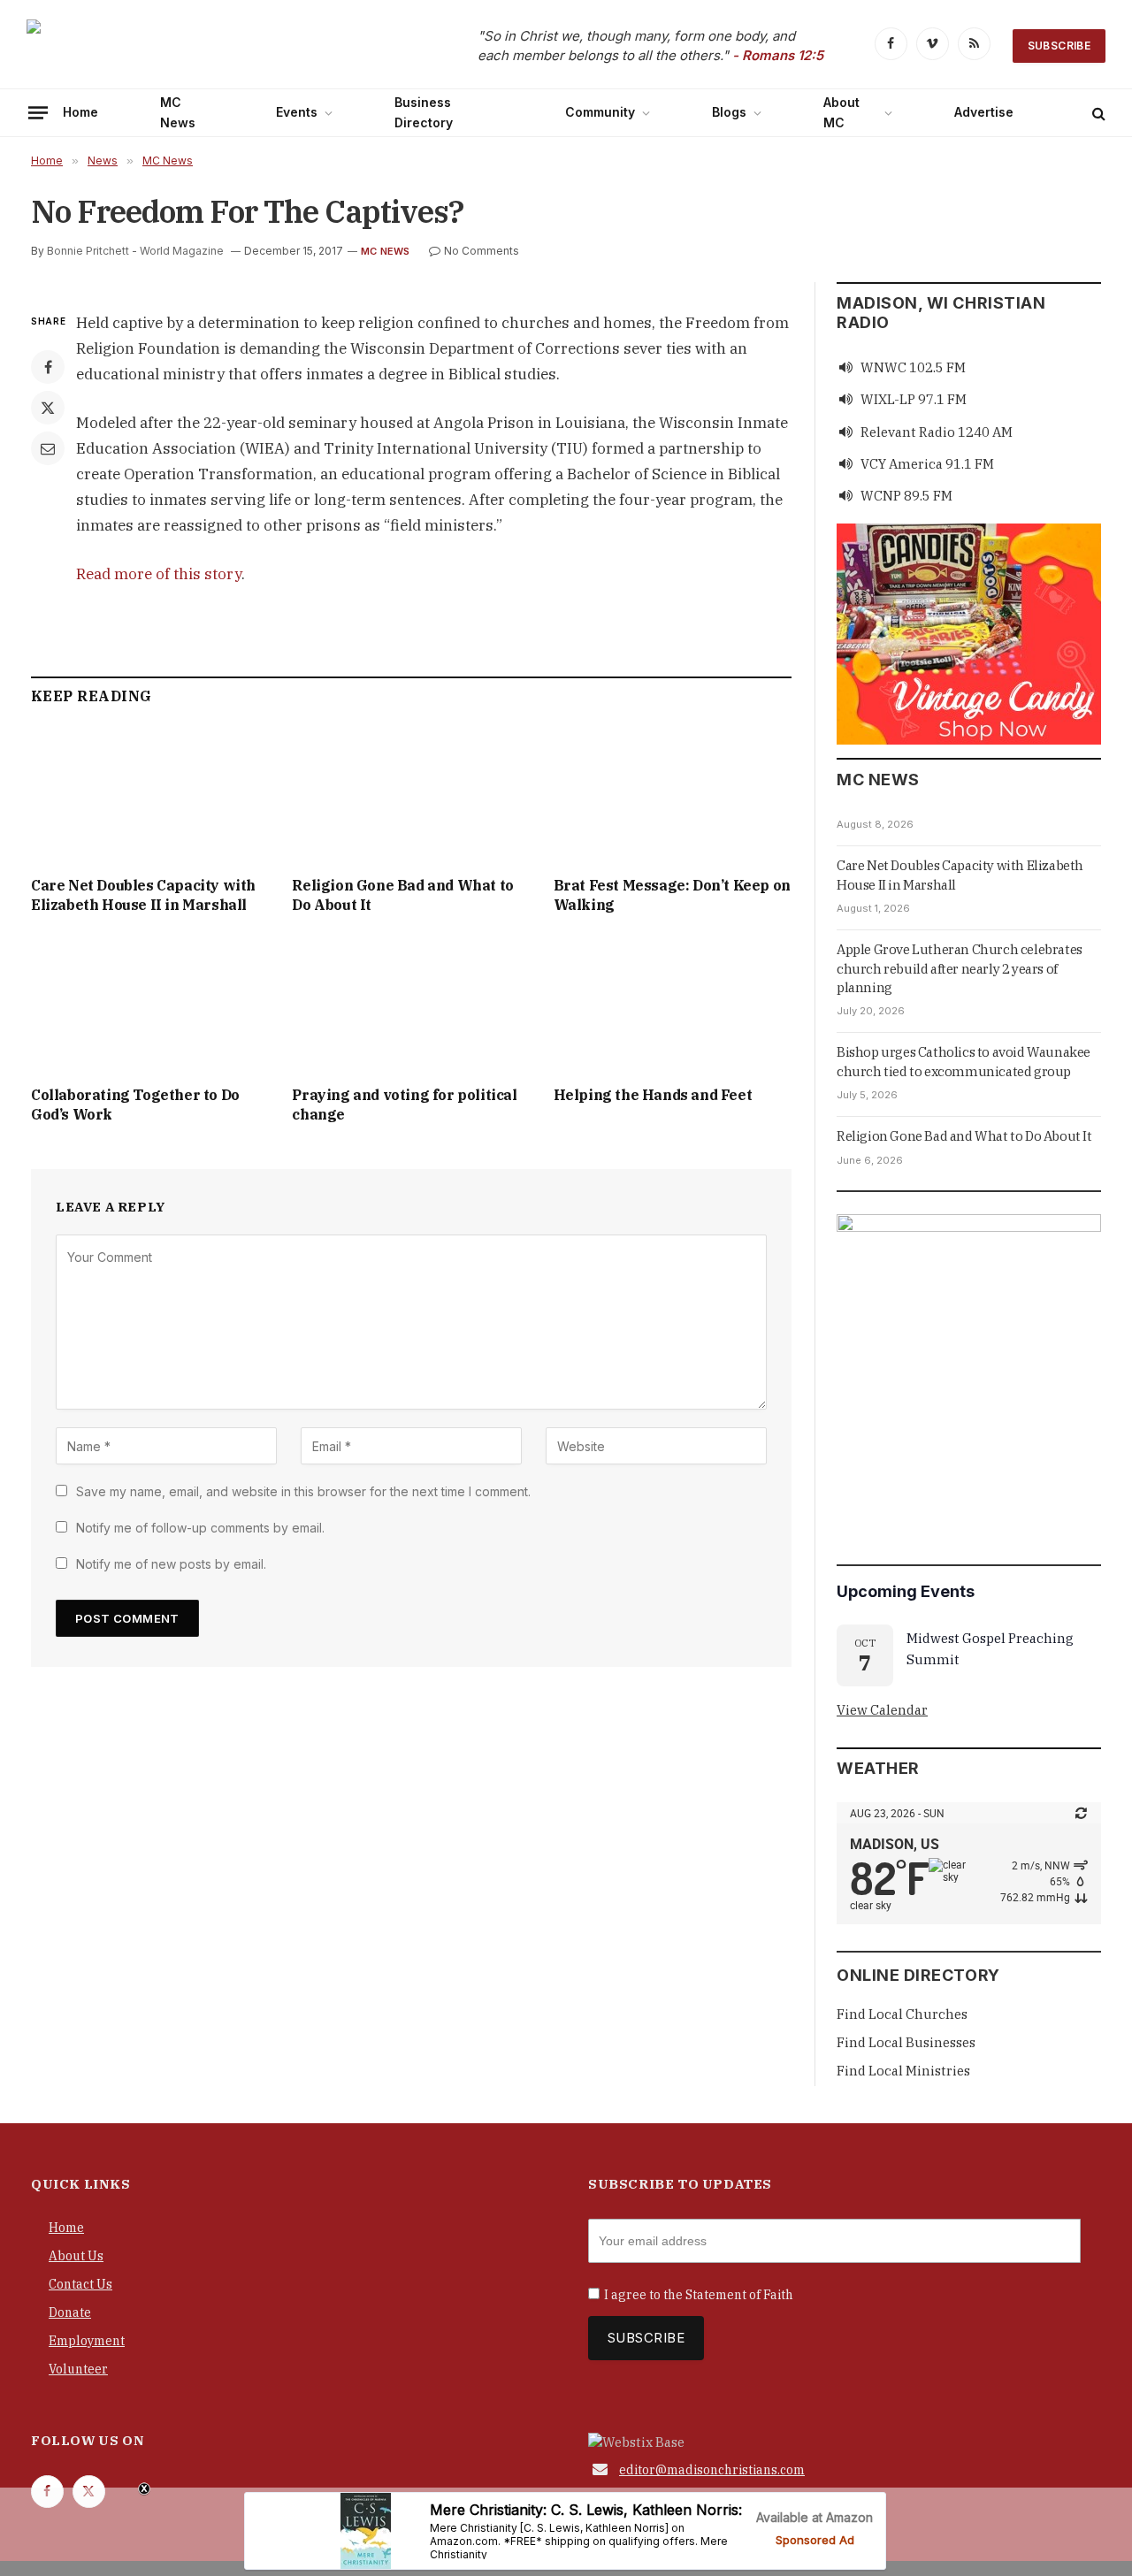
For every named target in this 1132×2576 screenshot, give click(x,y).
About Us (76, 2256)
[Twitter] (48, 408)
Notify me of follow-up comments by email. (200, 1528)
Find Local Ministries (903, 2071)
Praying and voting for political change (404, 1105)
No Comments (482, 251)
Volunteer (78, 2369)
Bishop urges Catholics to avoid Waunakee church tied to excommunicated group (964, 1061)
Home (80, 112)
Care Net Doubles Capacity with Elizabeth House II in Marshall (143, 895)
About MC (841, 112)
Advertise (984, 112)
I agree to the (699, 2295)
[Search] (1097, 113)
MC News (178, 112)
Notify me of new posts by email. (171, 1564)
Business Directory (424, 112)
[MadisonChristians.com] (181, 46)
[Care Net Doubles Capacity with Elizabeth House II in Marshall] (150, 795)
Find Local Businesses (906, 2042)
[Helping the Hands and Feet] (673, 1005)
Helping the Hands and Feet (653, 1095)
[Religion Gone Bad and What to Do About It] (411, 795)
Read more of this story (159, 574)
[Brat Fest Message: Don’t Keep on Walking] (673, 795)
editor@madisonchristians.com (712, 2470)
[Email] (48, 448)
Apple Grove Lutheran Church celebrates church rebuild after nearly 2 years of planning (960, 968)
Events (297, 112)
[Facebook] (48, 367)
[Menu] (38, 112)
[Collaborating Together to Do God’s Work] (150, 1005)
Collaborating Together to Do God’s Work (135, 1105)
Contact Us (80, 2284)
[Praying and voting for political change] (411, 1005)
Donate (70, 2312)
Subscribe (1059, 46)
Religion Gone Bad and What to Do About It (402, 895)
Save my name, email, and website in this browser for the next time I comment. (303, 1491)
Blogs (729, 112)
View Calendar (882, 1710)
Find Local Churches (902, 2014)
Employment (87, 2341)
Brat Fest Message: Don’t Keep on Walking (672, 895)
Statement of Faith (739, 2295)
